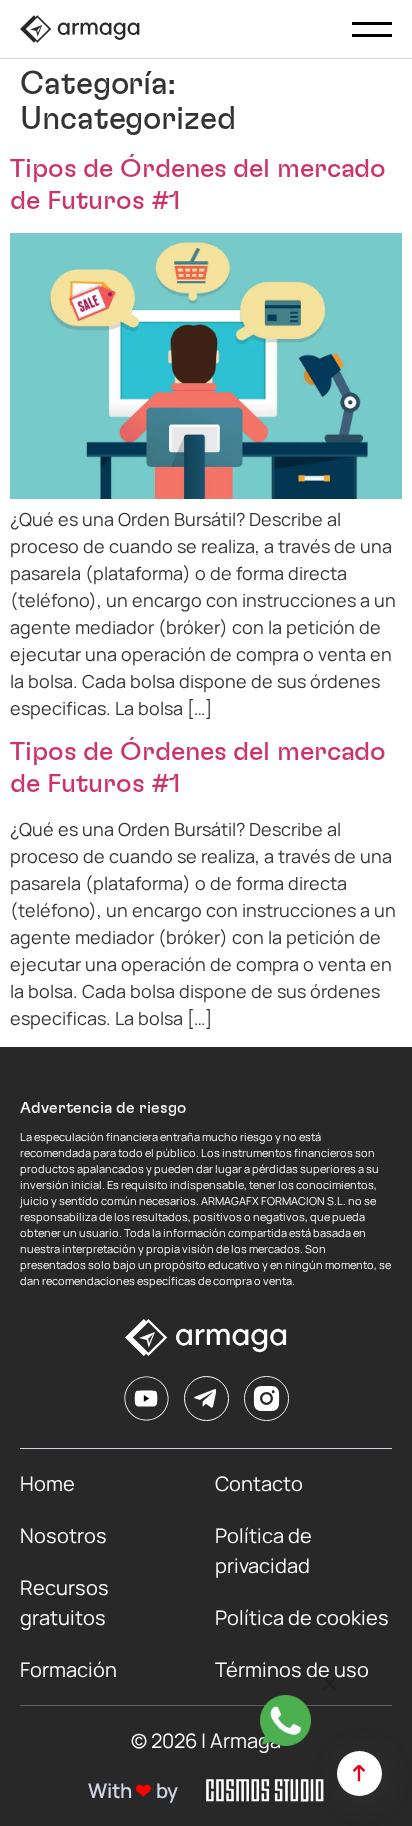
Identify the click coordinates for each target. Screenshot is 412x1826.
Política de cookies (302, 1617)
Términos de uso (292, 1669)
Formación (68, 1669)
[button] (329, 1683)
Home (47, 1483)
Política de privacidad (265, 1550)
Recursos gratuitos (66, 1602)
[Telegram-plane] (206, 1398)
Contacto (259, 1483)
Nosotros (63, 1535)
